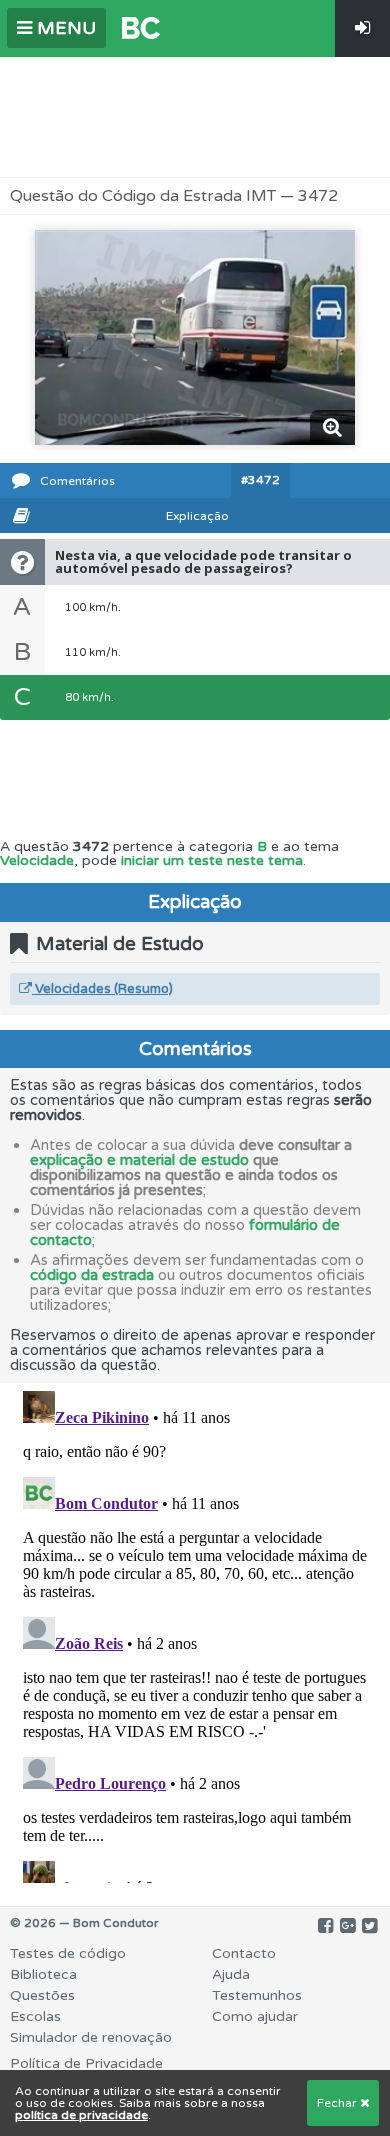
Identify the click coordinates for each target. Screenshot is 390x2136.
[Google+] (347, 1926)
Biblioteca (43, 1974)
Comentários (77, 481)
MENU (64, 28)
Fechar (338, 2103)
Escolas (35, 2016)
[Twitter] (369, 1926)
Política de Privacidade (86, 2063)
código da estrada (92, 1275)
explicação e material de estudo (139, 1160)
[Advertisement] (195, 117)
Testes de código (68, 1953)
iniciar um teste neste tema (212, 860)
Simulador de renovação (91, 2037)
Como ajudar (255, 2016)
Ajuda (231, 1974)
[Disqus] (195, 1633)
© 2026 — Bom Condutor (84, 1923)
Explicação (197, 516)
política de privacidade (81, 2115)
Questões (42, 1995)
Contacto (244, 1953)
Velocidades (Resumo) (102, 989)
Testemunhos (257, 1995)
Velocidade (37, 860)
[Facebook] (325, 1926)
